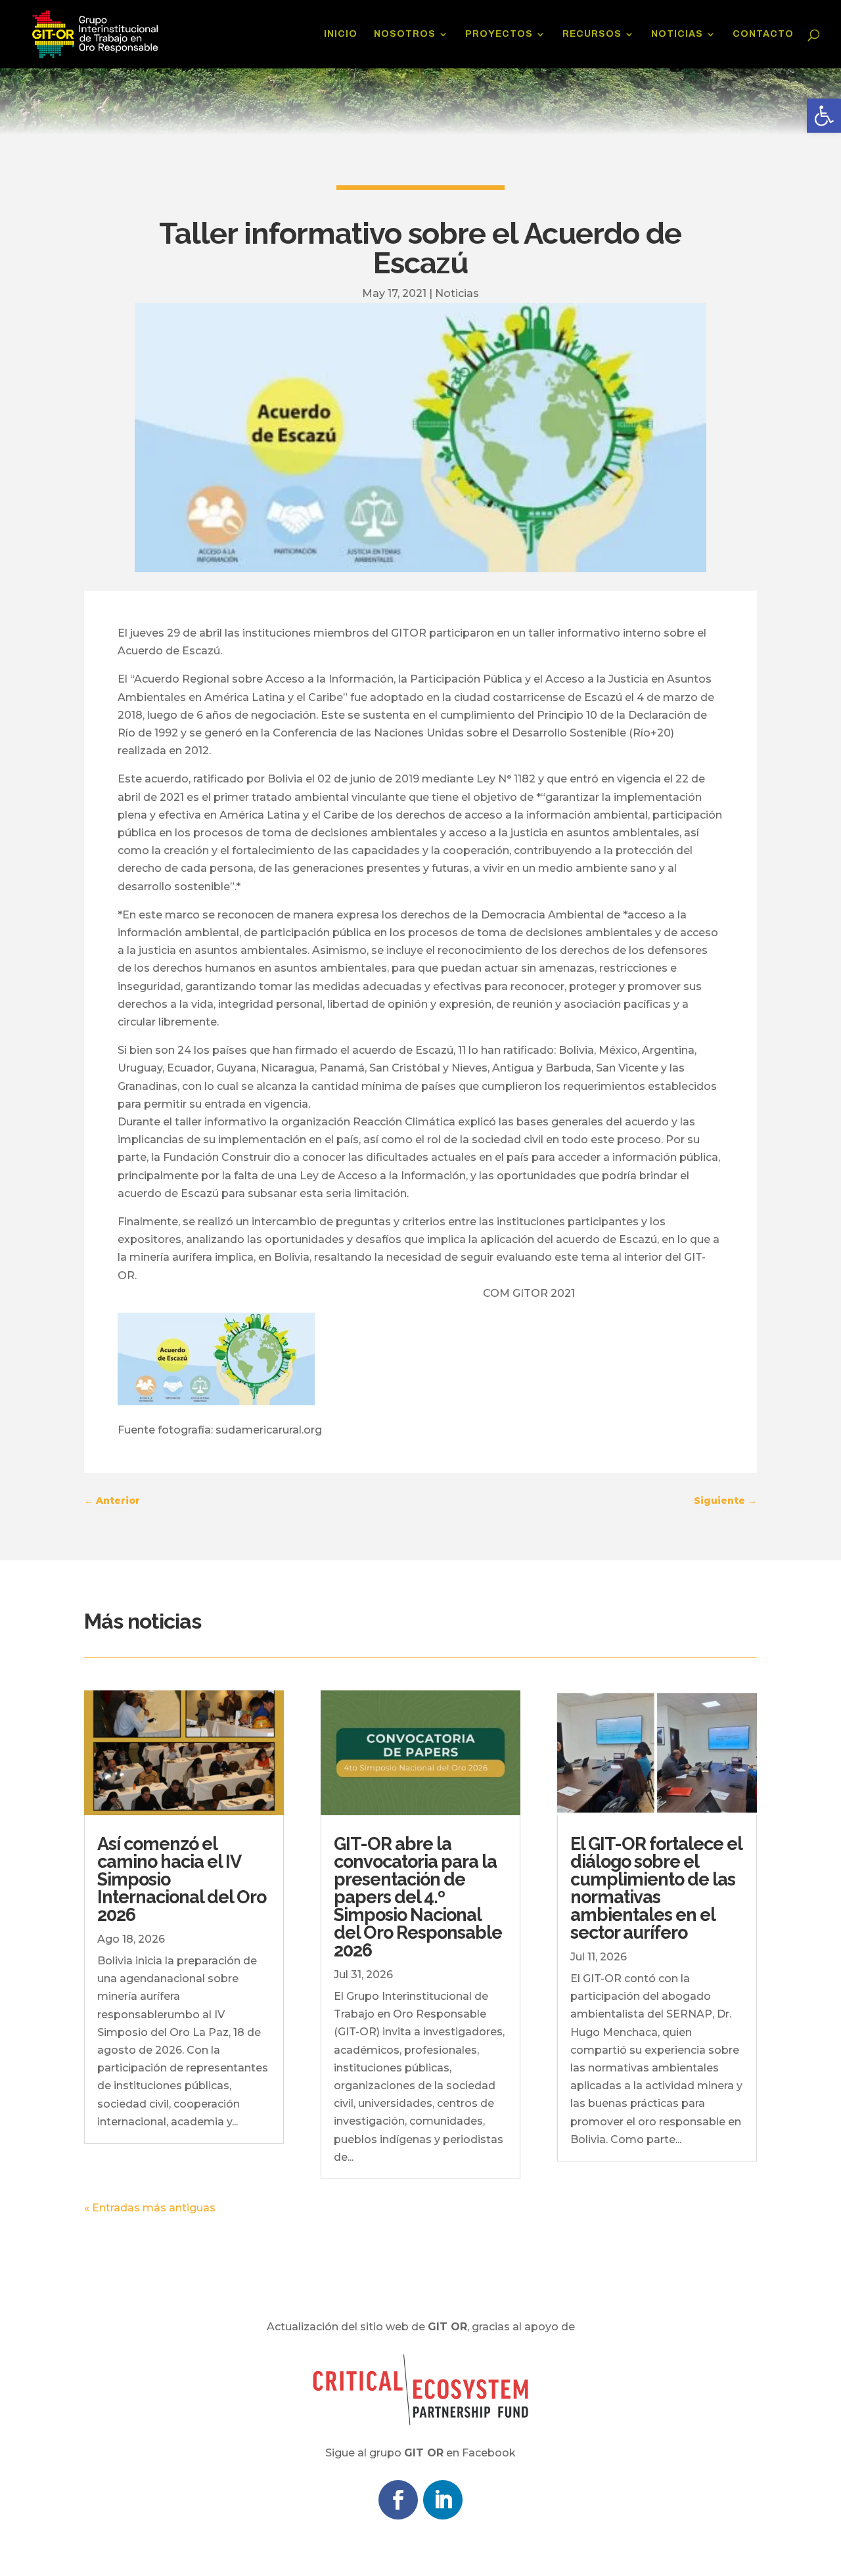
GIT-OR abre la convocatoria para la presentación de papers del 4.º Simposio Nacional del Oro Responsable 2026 (418, 1897)
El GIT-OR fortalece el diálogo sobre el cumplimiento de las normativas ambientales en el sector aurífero (656, 1888)
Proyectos (499, 34)
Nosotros (405, 34)
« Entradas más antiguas (150, 2208)
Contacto (763, 34)
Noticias (677, 34)
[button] (824, 116)
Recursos (592, 34)
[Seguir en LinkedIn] (443, 2500)
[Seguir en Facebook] (398, 2500)
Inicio (341, 34)
